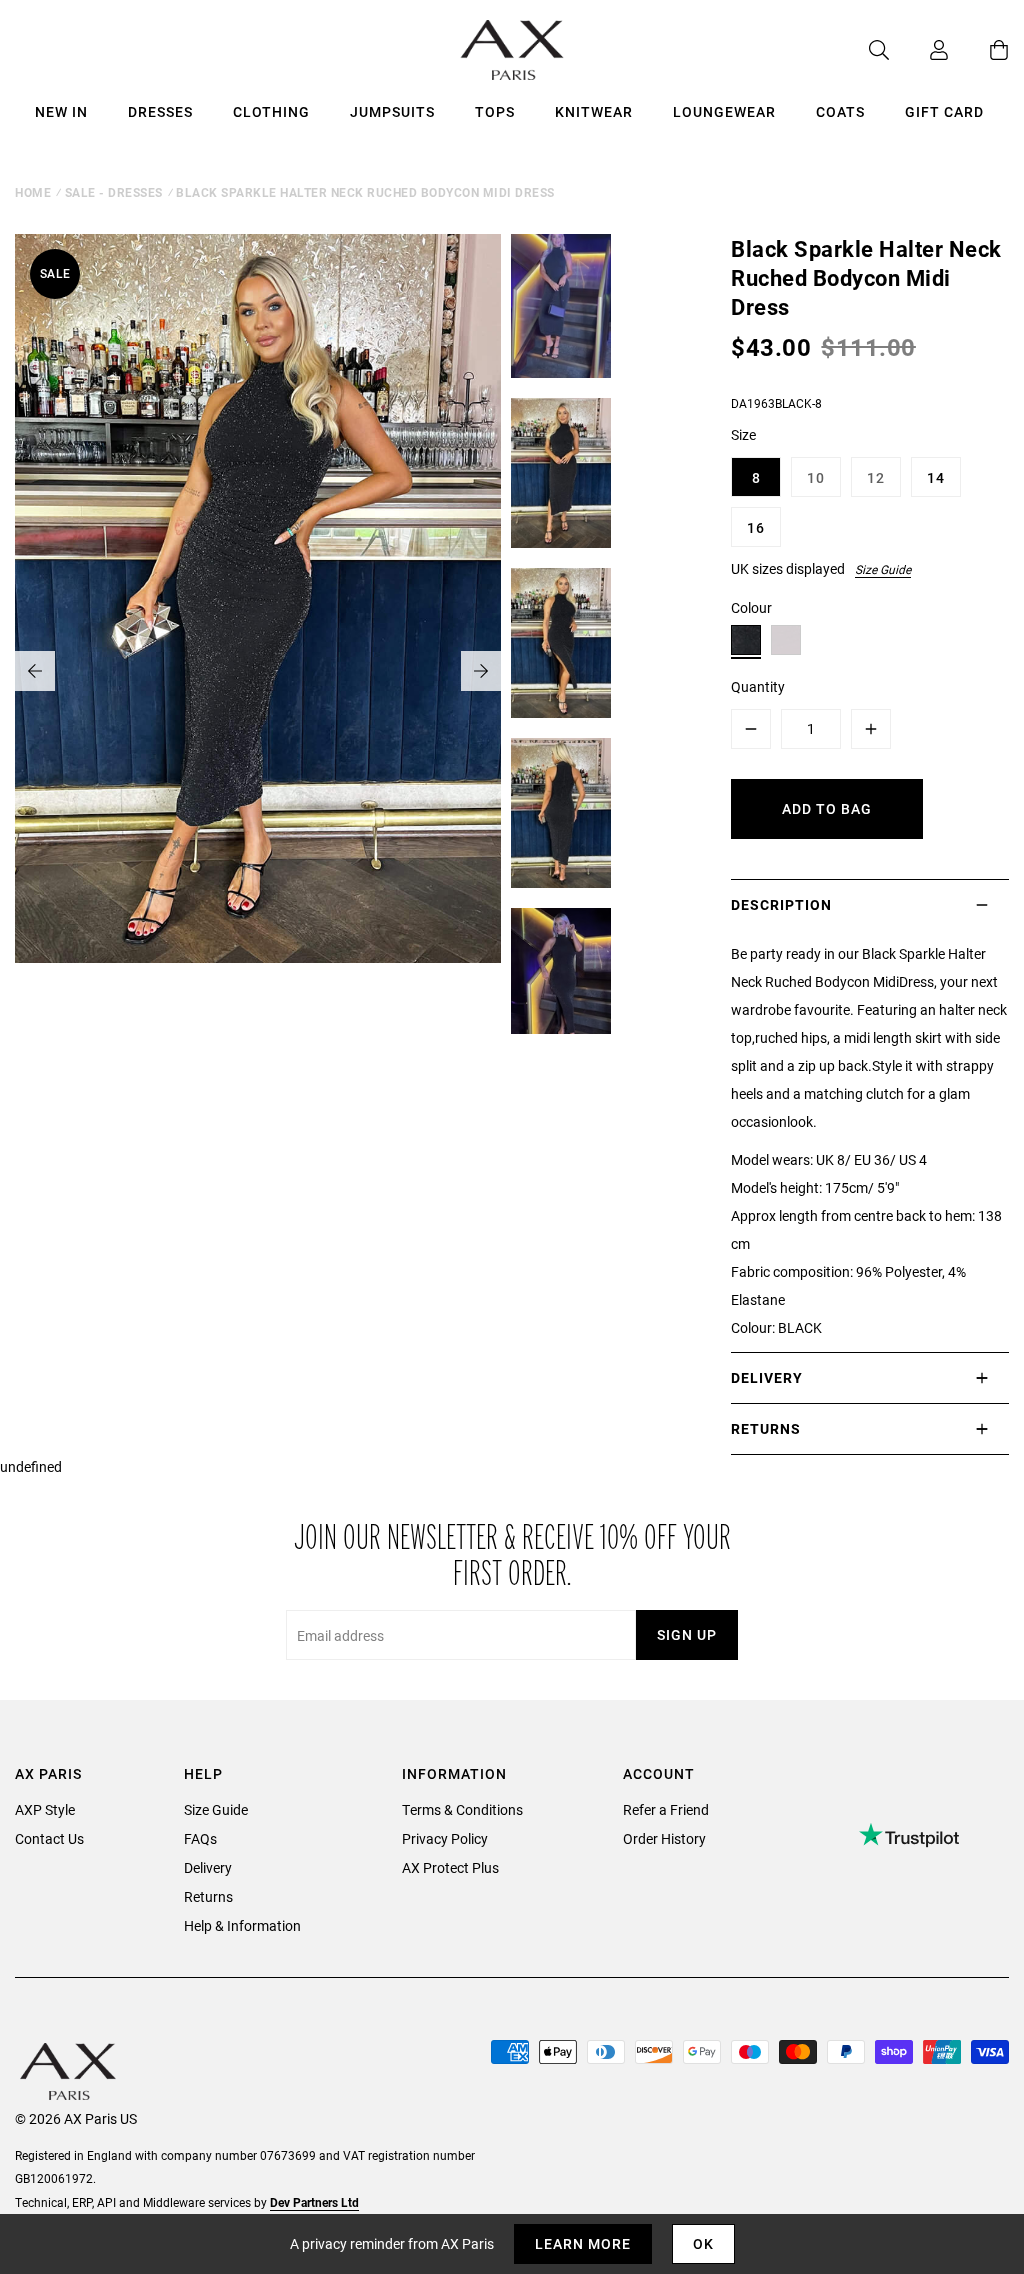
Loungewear (724, 111)
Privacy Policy (445, 1838)
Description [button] (781, 904)
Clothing (271, 111)
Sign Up (687, 1634)
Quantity (758, 686)
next (481, 671)
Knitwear (594, 111)
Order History (664, 1838)
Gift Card (944, 111)
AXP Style (45, 1809)
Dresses (160, 111)
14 (936, 477)
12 (876, 477)
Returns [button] (766, 1428)
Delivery (208, 1867)
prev (35, 671)
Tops (495, 111)
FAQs (200, 1838)
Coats (840, 111)
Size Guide (883, 569)
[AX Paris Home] (512, 50)
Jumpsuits (392, 111)
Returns (208, 1896)
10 (816, 477)
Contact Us (49, 1838)
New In (61, 111)
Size (743, 434)
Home (33, 192)
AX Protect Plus (450, 1867)
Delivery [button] (767, 1377)
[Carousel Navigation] (258, 671)
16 (756, 527)
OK (703, 2243)
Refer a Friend (666, 1809)
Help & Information (242, 1925)
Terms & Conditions (462, 1809)
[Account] (919, 50)
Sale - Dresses (114, 192)
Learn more (583, 2243)
